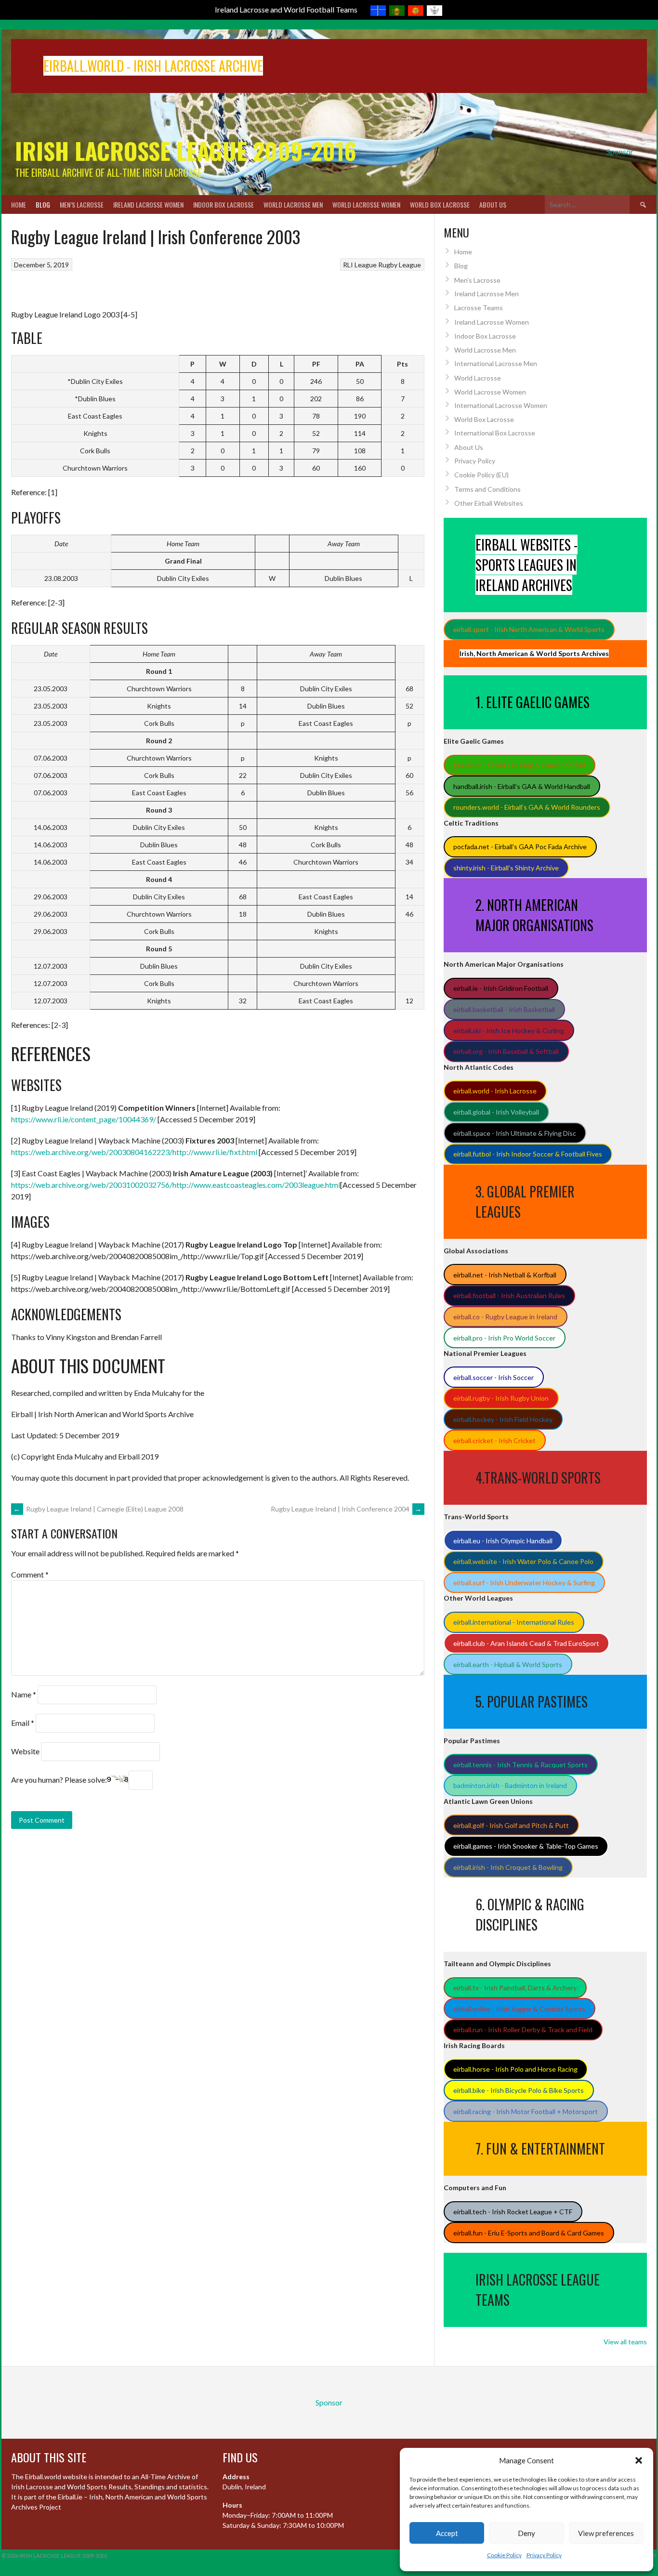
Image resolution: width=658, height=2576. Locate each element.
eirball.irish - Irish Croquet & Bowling (508, 1867)
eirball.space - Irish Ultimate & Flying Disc (515, 1133)
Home (19, 204)
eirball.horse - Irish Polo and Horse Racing (515, 2069)
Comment (30, 1574)
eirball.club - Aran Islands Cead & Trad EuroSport (526, 1643)
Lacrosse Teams (479, 308)
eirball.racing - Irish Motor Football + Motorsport (526, 2111)
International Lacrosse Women (501, 405)
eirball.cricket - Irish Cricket (494, 1440)
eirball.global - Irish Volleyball (496, 1112)
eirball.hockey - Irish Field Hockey (503, 1419)
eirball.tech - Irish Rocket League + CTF (513, 2212)
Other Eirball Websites (489, 503)
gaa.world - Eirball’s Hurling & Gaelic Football (519, 765)
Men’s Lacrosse (82, 204)
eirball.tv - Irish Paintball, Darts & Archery (515, 1988)
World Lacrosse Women (366, 204)
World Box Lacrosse (440, 204)
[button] (639, 2460)
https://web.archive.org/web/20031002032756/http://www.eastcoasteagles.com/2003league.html (176, 1185)
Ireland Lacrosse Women (148, 204)
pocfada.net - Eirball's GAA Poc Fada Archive (520, 847)
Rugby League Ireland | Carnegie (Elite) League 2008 (99, 1509)
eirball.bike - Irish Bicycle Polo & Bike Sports (519, 2090)
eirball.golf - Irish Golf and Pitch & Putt (511, 1825)
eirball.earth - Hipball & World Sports (508, 1664)
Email (23, 1723)
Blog (43, 204)
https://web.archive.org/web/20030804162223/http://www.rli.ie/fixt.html (134, 1152)
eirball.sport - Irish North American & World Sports (529, 629)
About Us (493, 204)
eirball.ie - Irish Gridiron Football (501, 988)
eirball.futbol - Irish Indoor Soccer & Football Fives (528, 1154)
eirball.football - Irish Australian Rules (509, 1295)
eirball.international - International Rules (514, 1622)
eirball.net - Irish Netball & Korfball (505, 1275)
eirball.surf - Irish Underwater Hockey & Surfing (524, 1583)
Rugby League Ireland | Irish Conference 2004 (346, 1509)
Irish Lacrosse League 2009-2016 (186, 151)
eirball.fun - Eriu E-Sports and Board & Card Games (529, 2233)
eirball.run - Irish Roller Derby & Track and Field (523, 2030)
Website (25, 1751)
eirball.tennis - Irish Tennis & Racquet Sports (520, 1765)
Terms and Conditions (487, 489)
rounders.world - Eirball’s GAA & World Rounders (527, 807)
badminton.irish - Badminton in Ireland (510, 1785)
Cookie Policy (504, 2555)
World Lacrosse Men (293, 204)
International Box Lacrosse (495, 433)
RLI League (360, 265)
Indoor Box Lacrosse (224, 204)
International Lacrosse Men (496, 363)
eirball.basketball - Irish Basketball (504, 1009)
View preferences (606, 2533)
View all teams (625, 2342)
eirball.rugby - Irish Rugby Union (501, 1398)
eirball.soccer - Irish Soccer (493, 1377)
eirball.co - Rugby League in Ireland (505, 1317)
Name (24, 1694)
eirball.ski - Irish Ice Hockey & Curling (509, 1031)
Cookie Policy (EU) (481, 475)
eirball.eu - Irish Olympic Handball (503, 1541)
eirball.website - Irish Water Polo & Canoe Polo (523, 1561)
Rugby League (400, 265)
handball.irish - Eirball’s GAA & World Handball (522, 786)
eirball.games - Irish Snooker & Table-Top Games (526, 1846)
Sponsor (620, 151)
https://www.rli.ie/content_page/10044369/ (84, 1119)
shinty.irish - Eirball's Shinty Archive (506, 868)
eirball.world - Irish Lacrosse (495, 1091)
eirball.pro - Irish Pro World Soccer (504, 1338)
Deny (526, 2533)
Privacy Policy (544, 2555)
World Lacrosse (478, 378)
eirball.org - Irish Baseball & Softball (506, 1051)
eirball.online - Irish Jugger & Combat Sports (519, 2009)
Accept (447, 2533)
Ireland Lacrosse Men (487, 294)
